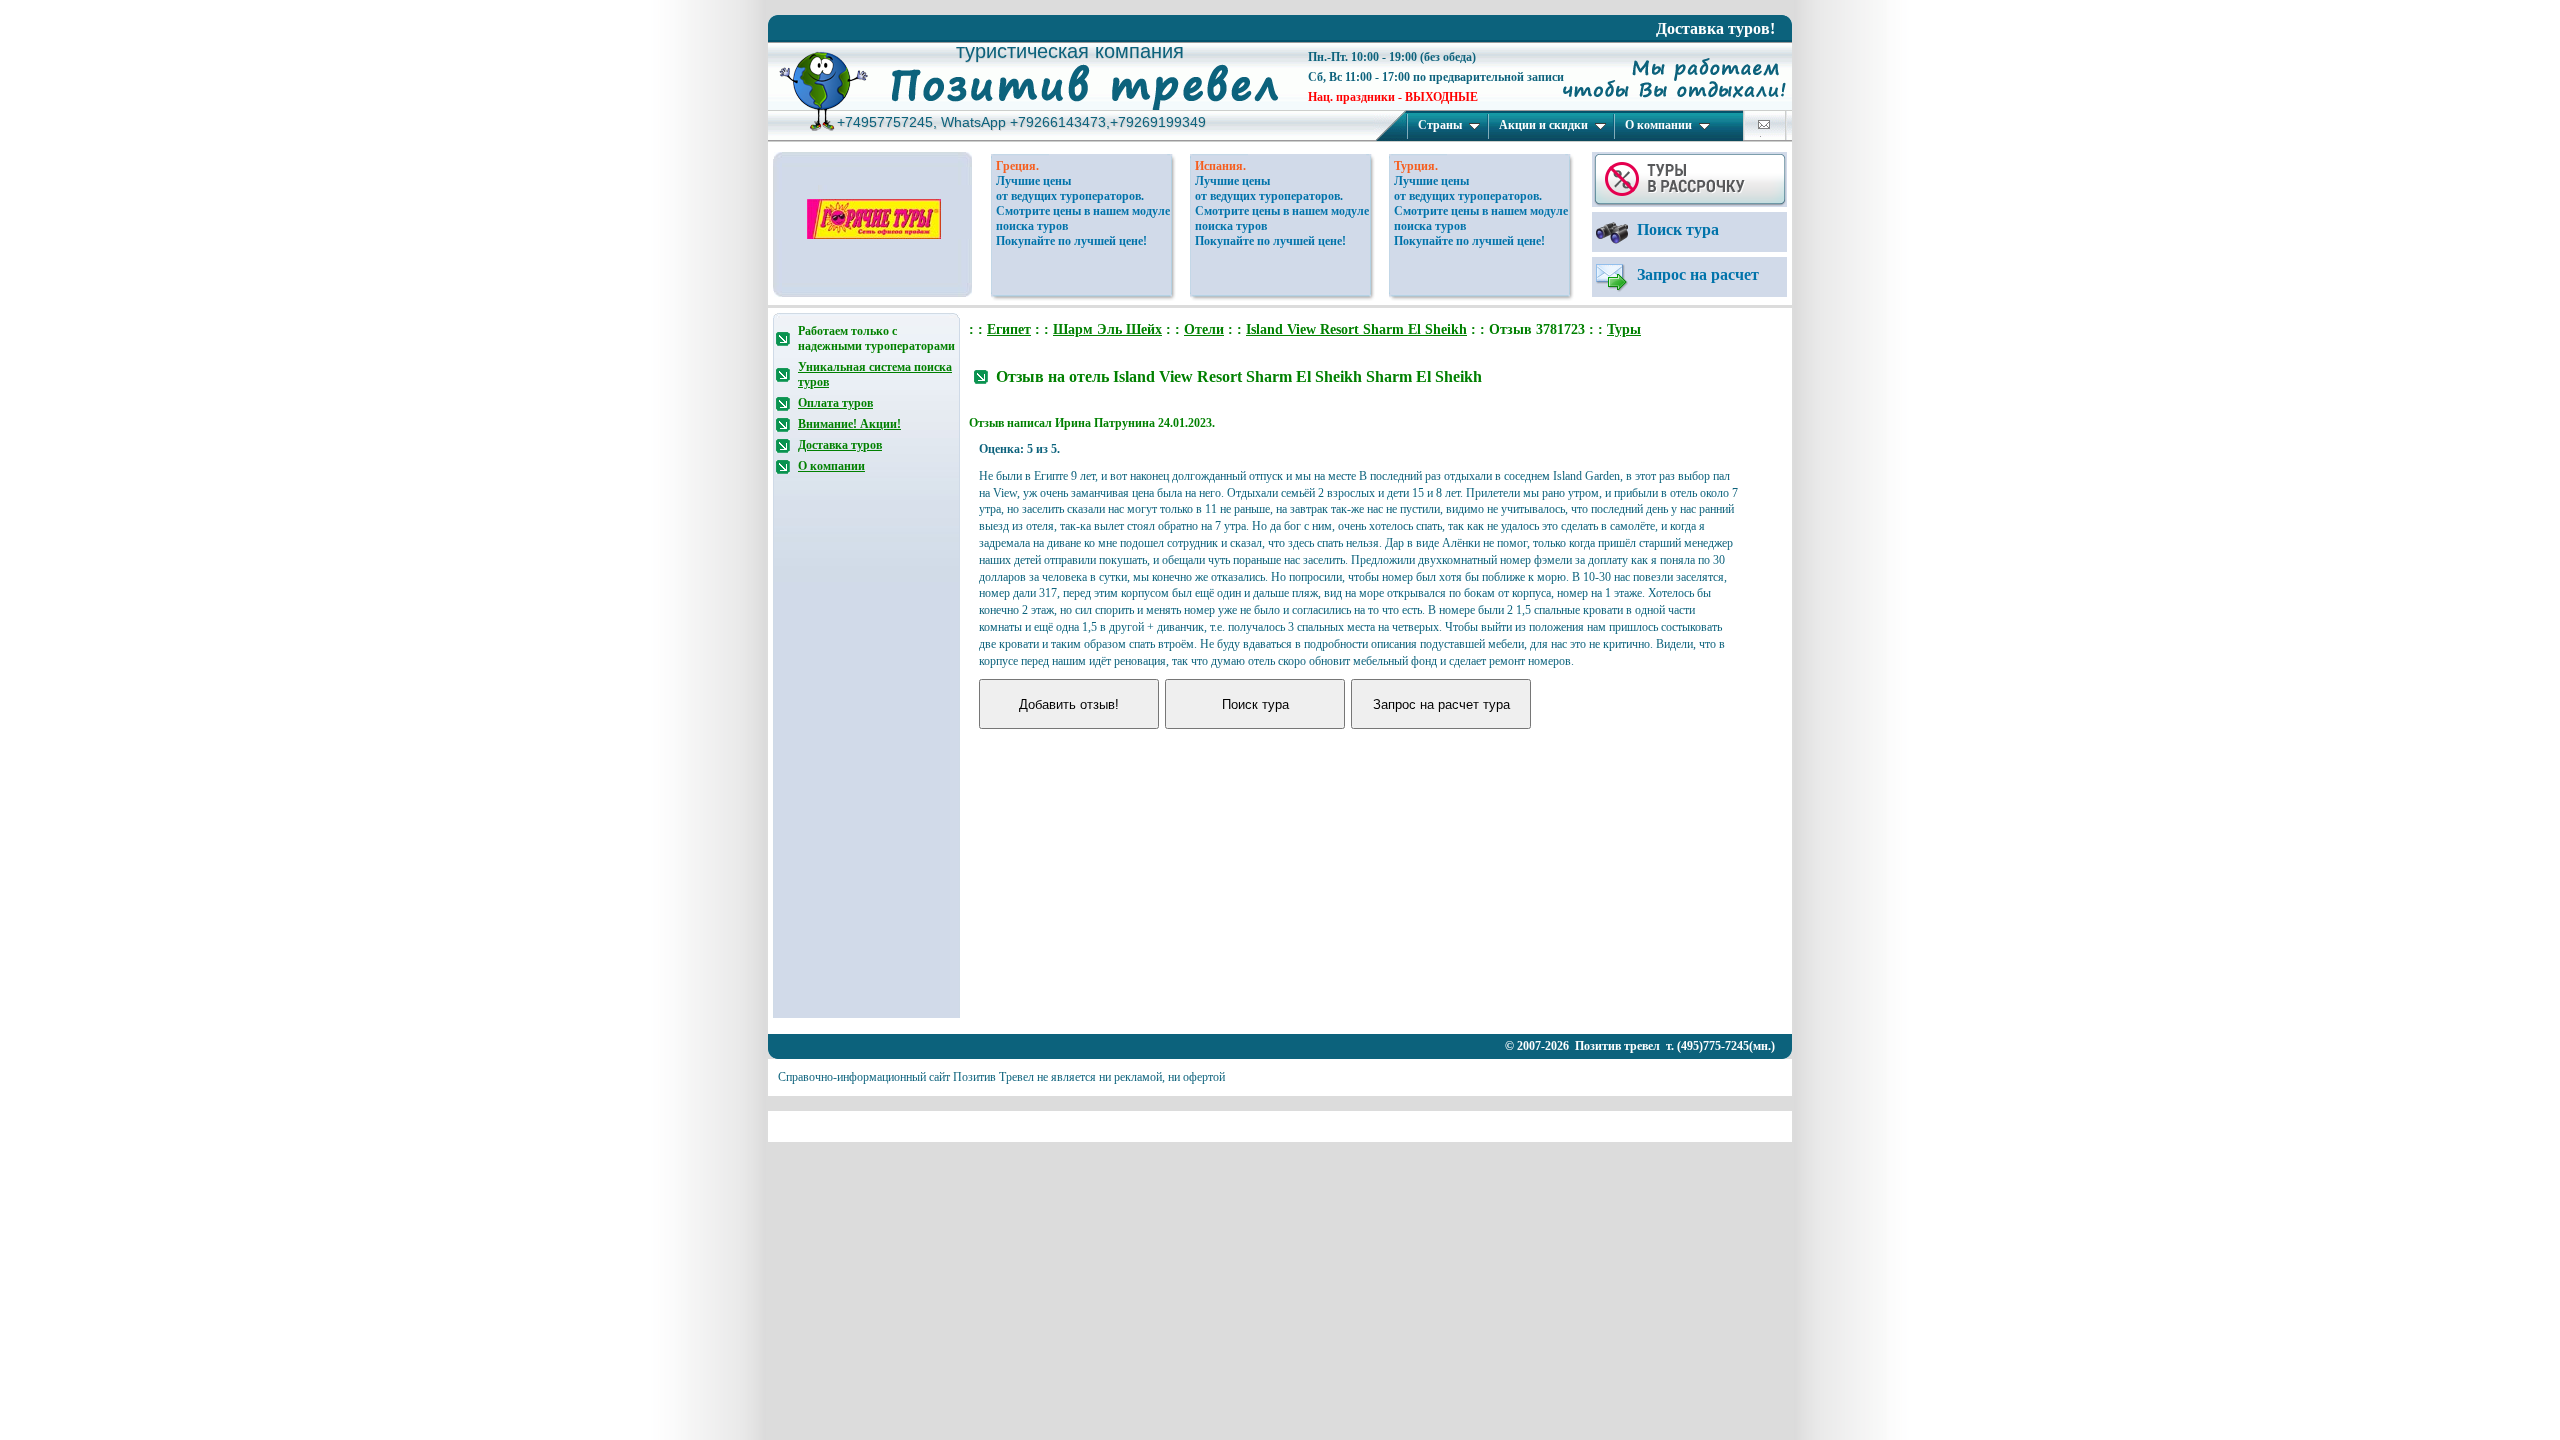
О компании (1658, 125)
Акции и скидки (1543, 125)
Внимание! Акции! (849, 424)
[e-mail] (1764, 124)
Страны (1440, 125)
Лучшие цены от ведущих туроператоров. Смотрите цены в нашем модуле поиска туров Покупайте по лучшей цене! (1083, 211)
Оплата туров (835, 403)
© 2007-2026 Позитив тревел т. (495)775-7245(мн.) (1640, 1046)
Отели (1204, 329)
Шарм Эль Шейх (1107, 329)
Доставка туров (840, 445)
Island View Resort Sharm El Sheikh (1356, 329)
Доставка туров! (1715, 28)
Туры (1624, 329)
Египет (1009, 329)
